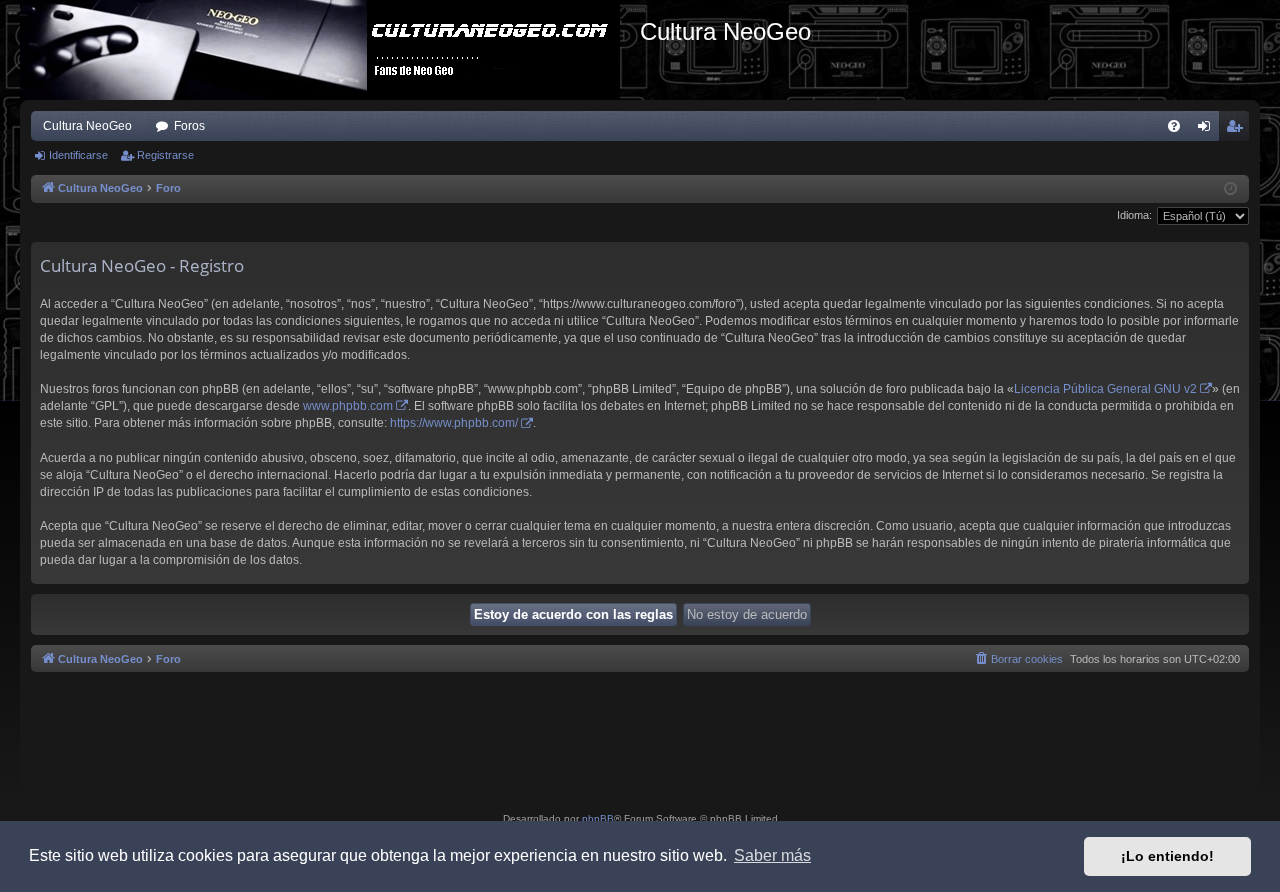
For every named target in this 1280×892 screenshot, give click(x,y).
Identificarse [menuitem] (1208, 130)
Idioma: (1134, 215)
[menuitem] (1174, 126)
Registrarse (165, 155)
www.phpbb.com (348, 406)
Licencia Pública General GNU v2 (1105, 389)
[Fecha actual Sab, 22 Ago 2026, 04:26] (1230, 189)
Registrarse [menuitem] (1238, 130)
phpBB (598, 818)
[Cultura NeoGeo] (330, 50)
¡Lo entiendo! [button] (1167, 856)
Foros (189, 126)
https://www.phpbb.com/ (454, 423)
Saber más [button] (772, 855)
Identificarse (78, 155)
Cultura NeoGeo (87, 126)
